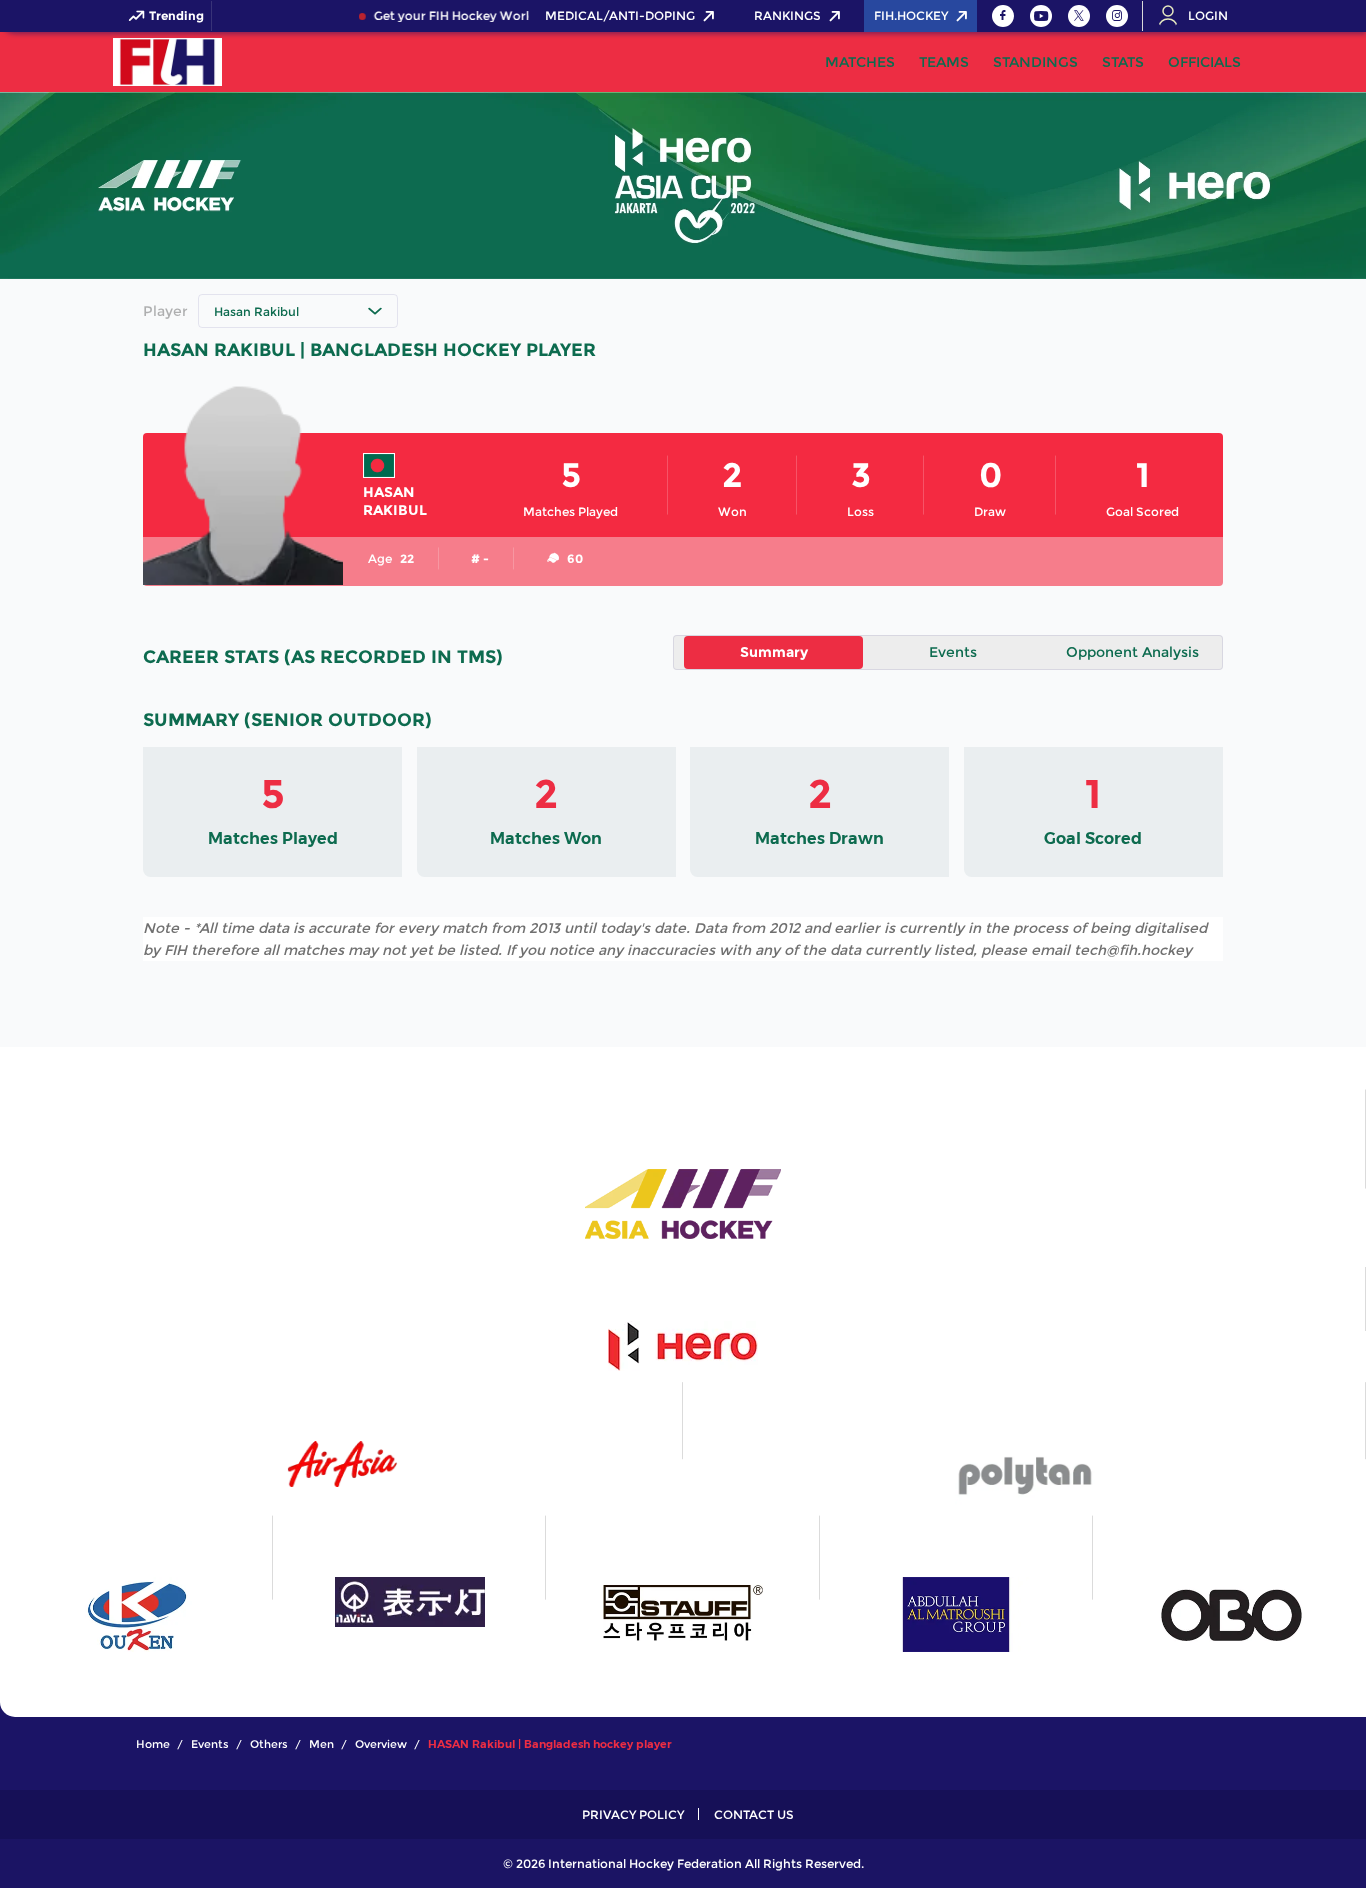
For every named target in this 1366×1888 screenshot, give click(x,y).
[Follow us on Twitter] (1079, 16)
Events (953, 652)
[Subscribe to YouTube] (1041, 16)
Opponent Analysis (1132, 652)
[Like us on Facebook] (1003, 16)
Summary (774, 652)
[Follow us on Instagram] (1117, 16)
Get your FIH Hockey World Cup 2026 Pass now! (508, 16)
